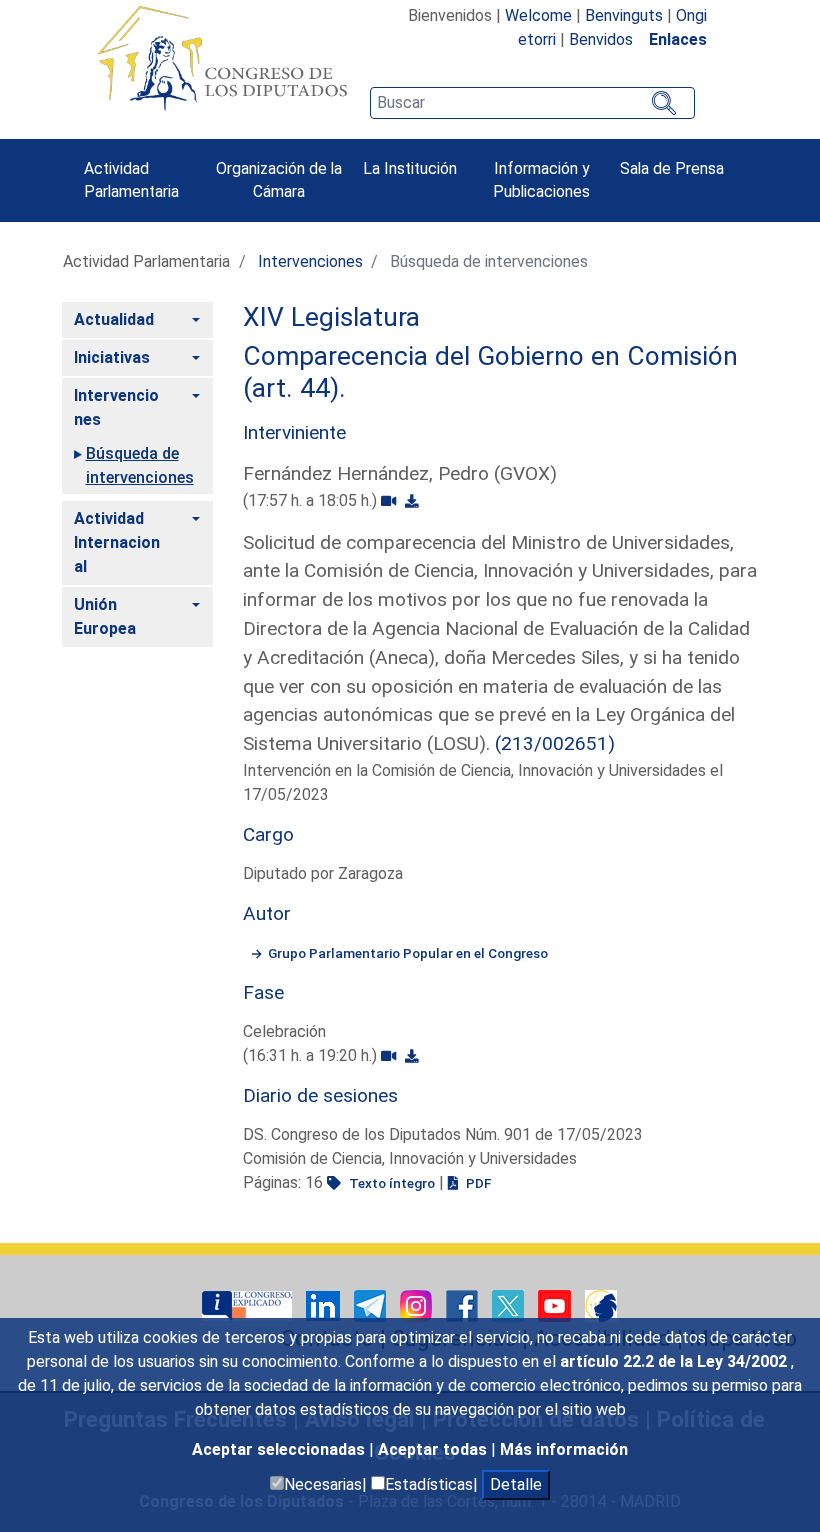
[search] (532, 103)
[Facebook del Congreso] (464, 1304)
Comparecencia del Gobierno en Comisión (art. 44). (490, 372)
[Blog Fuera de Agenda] (601, 1304)
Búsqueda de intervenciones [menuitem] (140, 465)
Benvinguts (624, 15)
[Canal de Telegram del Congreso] (372, 1304)
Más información (564, 1449)
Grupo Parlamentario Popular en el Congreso (408, 953)
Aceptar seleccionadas (280, 1449)
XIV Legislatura (331, 317)
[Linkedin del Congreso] (325, 1304)
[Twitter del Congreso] (510, 1304)
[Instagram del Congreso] (418, 1304)
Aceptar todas (434, 1449)
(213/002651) (555, 743)
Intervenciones (310, 261)
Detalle (516, 1484)
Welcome (538, 15)
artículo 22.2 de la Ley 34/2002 (675, 1361)
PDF (477, 1183)
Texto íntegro (390, 1183)
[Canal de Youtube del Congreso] (556, 1304)
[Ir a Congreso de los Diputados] (222, 58)
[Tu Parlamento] (249, 1304)
